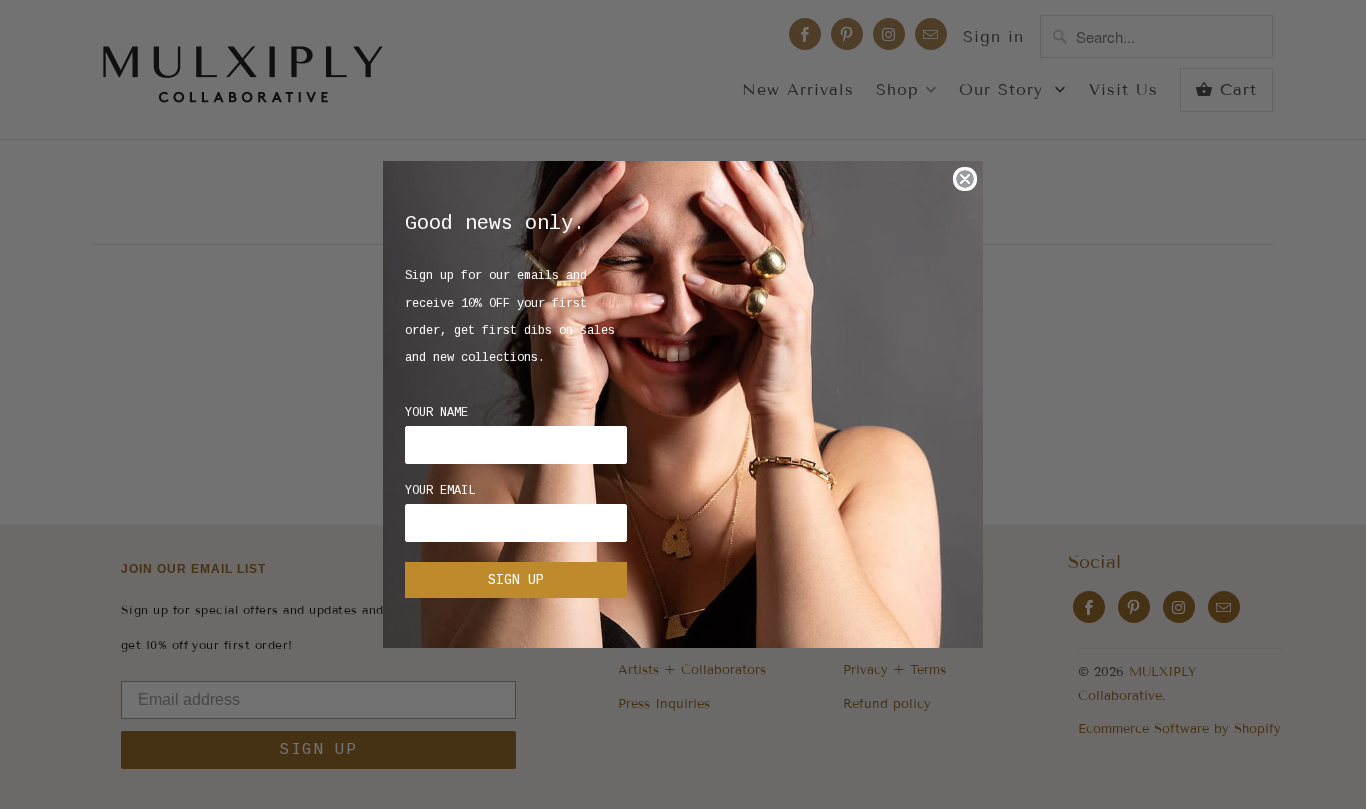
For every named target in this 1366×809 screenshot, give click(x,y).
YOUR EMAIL (440, 491)
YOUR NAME (436, 413)
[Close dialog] (965, 179)
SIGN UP (516, 580)
